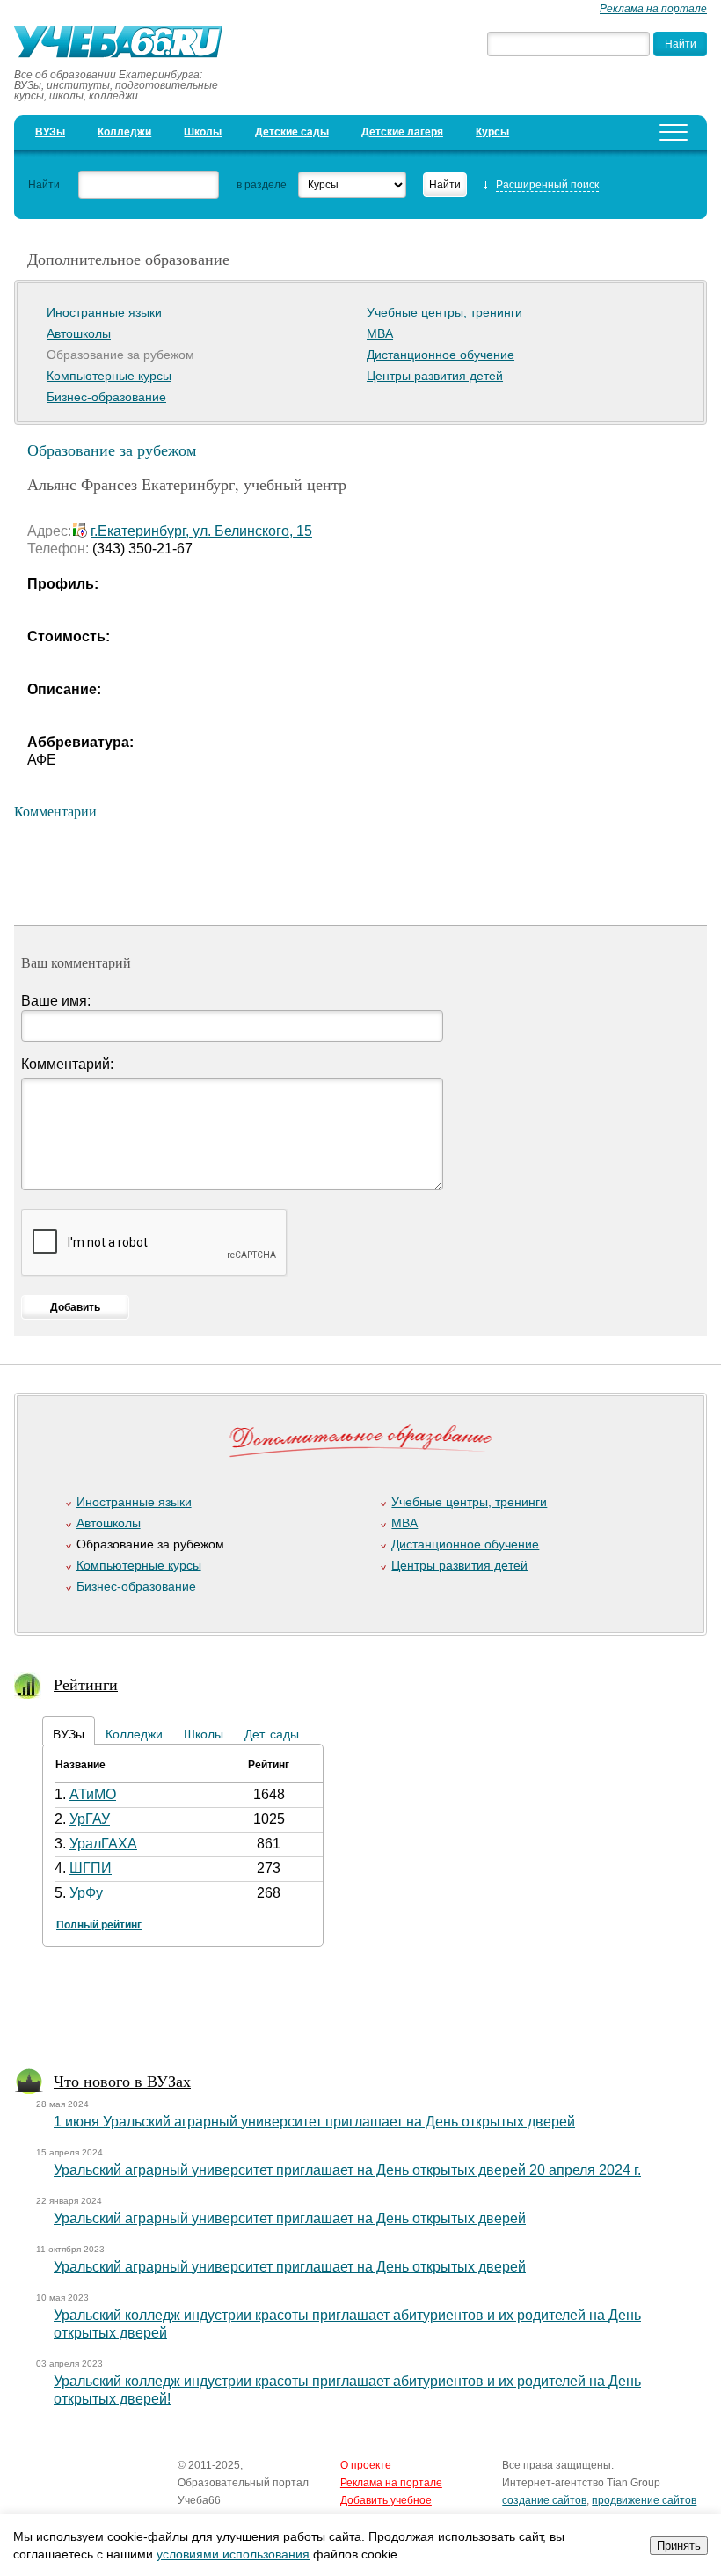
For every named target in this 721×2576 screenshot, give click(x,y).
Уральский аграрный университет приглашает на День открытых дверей (290, 2218)
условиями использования (233, 2554)
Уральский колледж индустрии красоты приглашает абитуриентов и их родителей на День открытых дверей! (347, 2390)
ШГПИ (91, 1868)
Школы (203, 132)
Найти (44, 185)
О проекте (366, 2465)
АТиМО (93, 1794)
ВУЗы (50, 132)
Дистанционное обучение (441, 355)
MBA (380, 333)
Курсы (492, 132)
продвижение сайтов (644, 2500)
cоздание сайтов (544, 2500)
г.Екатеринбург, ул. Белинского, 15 (201, 531)
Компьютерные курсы (109, 376)
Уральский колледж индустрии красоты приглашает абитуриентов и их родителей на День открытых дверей (347, 2324)
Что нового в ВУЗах (122, 2081)
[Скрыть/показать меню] (674, 132)
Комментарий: (67, 1064)
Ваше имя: (56, 1001)
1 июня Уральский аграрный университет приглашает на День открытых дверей (314, 2122)
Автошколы (79, 333)
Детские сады (292, 132)
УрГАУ (90, 1819)
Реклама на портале (653, 9)
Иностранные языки (104, 312)
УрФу (86, 1893)
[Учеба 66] (124, 44)
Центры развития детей (435, 376)
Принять (679, 2546)
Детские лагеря (402, 132)
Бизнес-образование (106, 397)
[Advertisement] (353, 2011)
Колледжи (124, 132)
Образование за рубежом (112, 450)
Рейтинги (86, 1684)
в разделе (262, 185)
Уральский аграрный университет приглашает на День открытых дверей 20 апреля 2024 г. (347, 2170)
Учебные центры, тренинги (444, 312)
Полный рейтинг (99, 1925)
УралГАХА (103, 1844)
